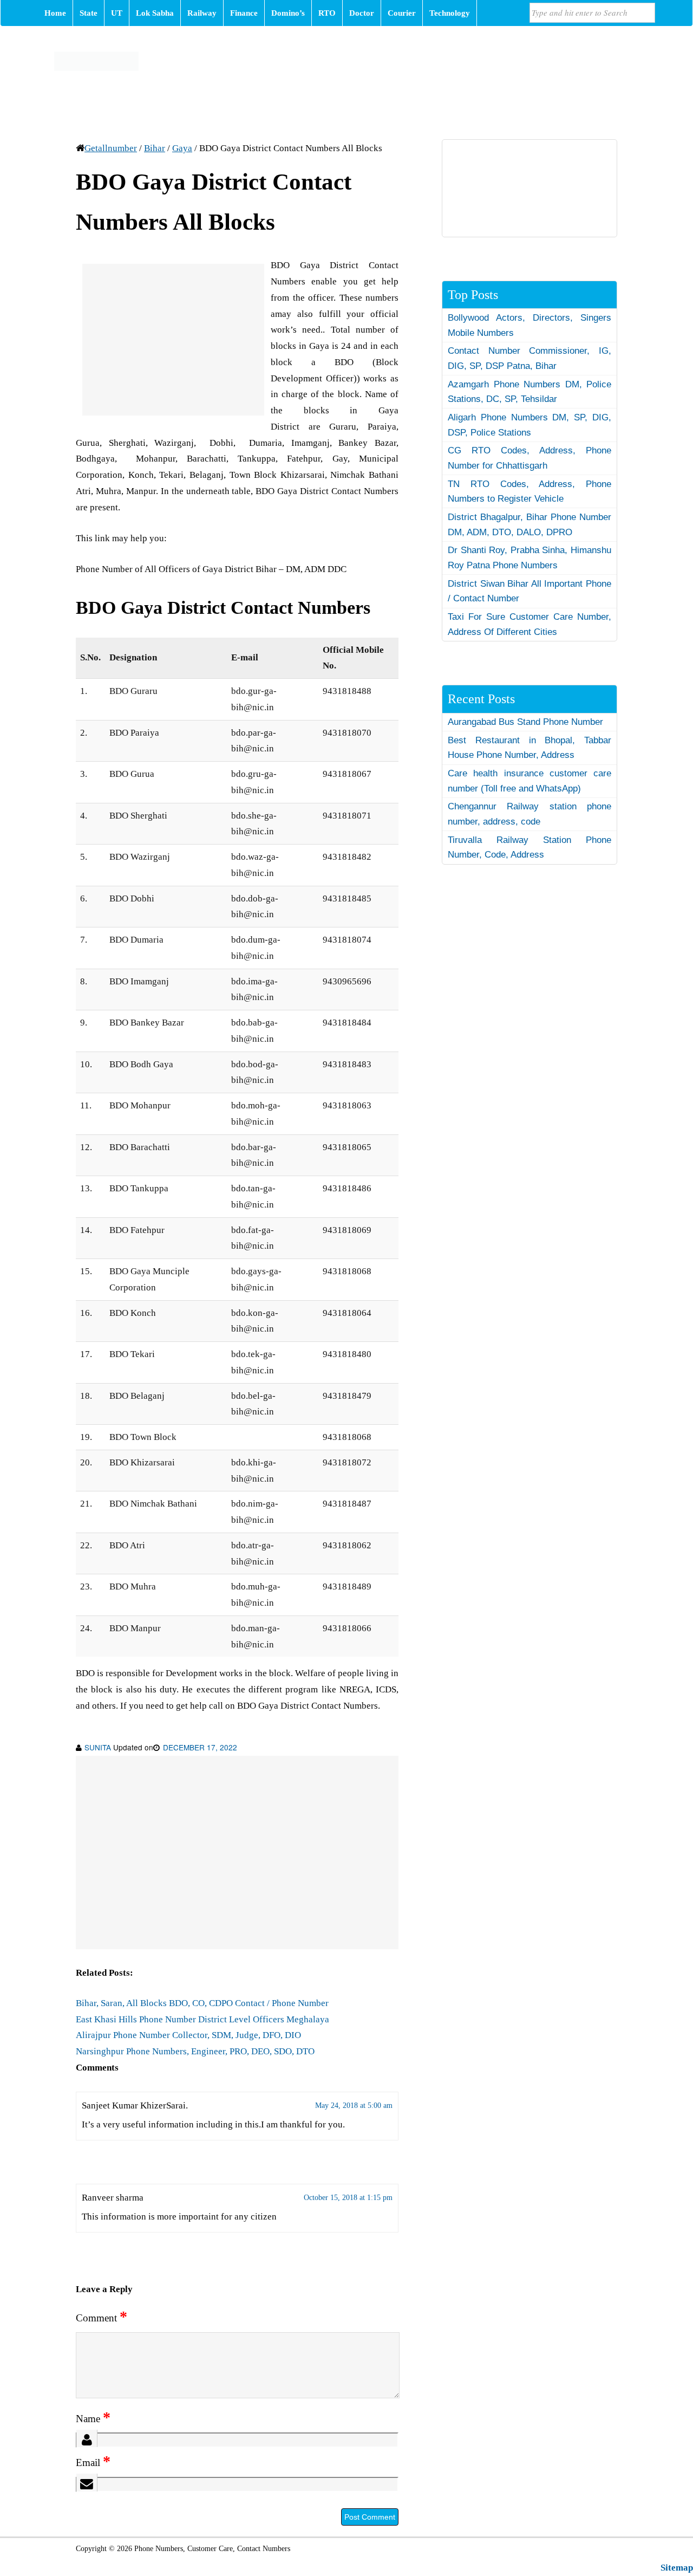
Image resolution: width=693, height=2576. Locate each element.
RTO (327, 13)
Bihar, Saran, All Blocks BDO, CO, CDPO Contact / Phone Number (202, 2003)
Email (93, 2463)
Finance (244, 13)
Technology (450, 13)
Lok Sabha (155, 13)
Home (55, 13)
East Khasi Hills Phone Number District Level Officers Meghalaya (202, 2019)
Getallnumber (111, 148)
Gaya (182, 148)
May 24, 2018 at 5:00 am (354, 2105)
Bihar (155, 148)
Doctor (362, 13)
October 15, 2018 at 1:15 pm (348, 2198)
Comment (102, 2318)
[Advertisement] (173, 340)
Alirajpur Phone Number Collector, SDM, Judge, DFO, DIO (188, 2035)
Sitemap (677, 2568)
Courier (402, 13)
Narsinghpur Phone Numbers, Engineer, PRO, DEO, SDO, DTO (195, 2051)
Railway (202, 13)
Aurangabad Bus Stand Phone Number (525, 722)
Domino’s (288, 13)
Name (93, 2419)
